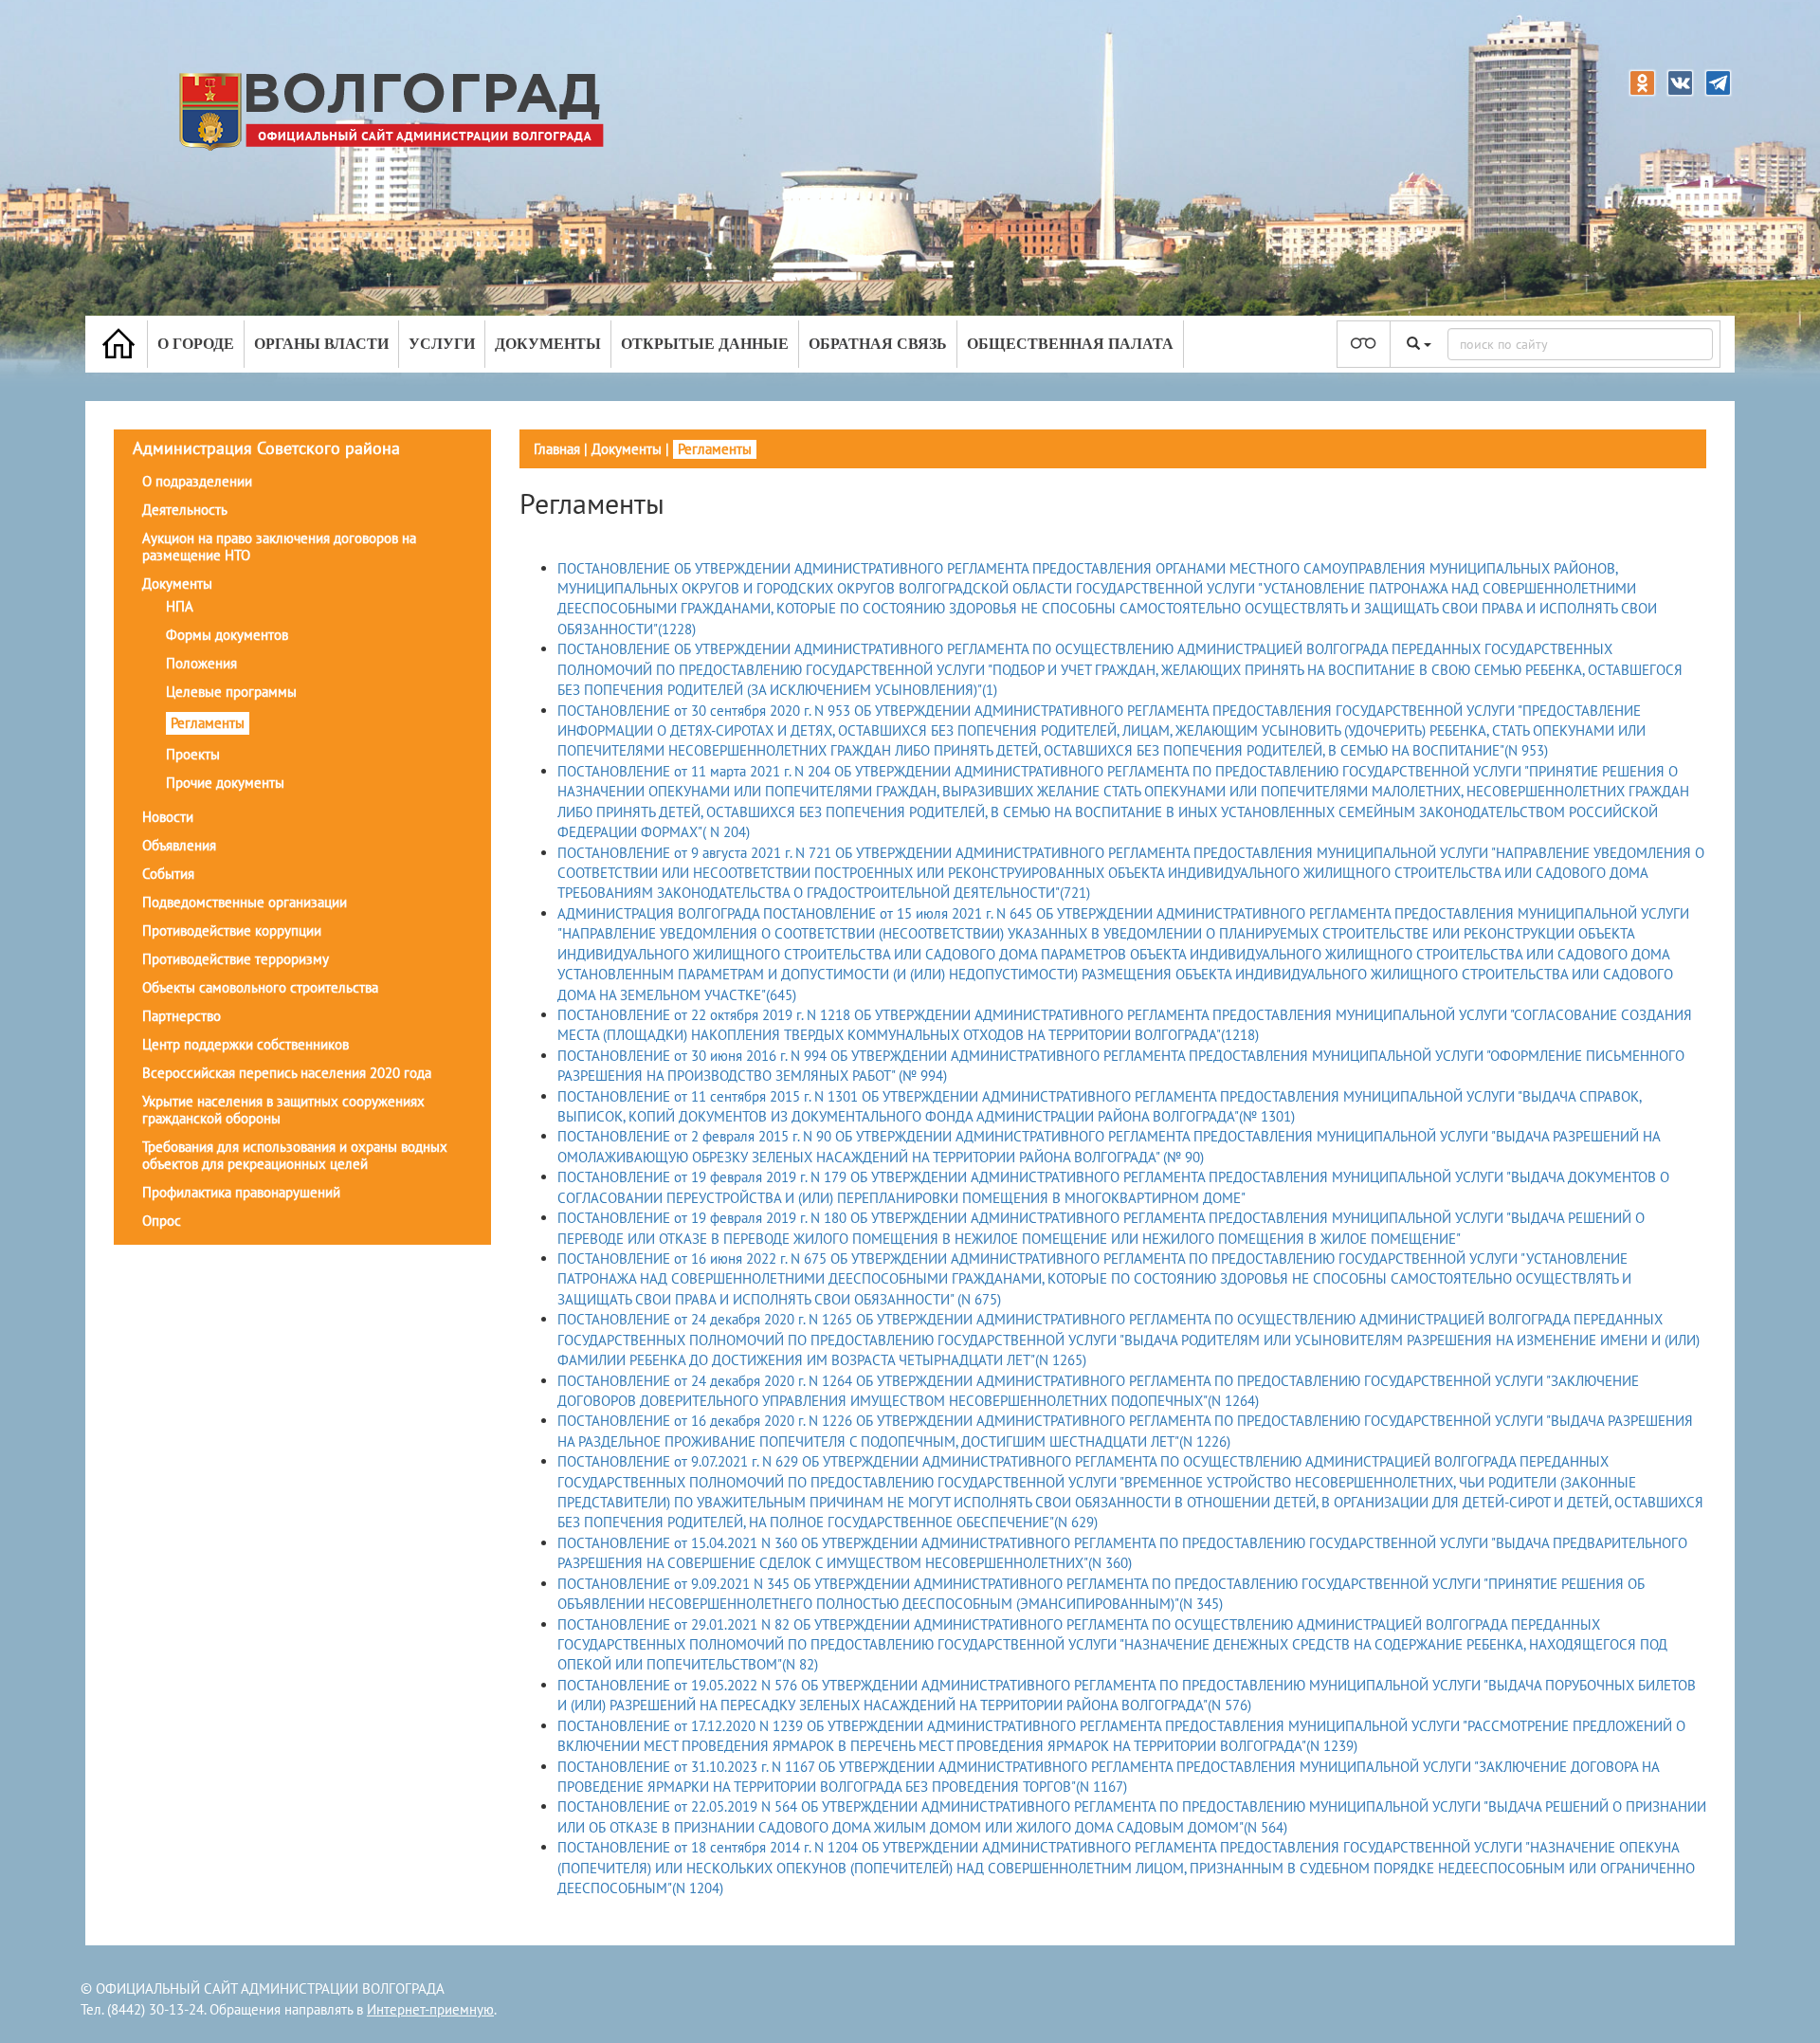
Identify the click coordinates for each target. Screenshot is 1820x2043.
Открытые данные (705, 344)
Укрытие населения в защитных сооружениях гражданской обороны (283, 1110)
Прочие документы (225, 783)
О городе (196, 344)
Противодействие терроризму (236, 959)
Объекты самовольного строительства (260, 987)
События (168, 874)
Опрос (162, 1221)
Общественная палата (1070, 344)
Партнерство (182, 1016)
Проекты (193, 754)
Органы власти (321, 344)
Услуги (442, 344)
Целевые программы (231, 692)
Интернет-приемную (430, 2009)
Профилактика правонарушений (241, 1192)
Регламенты (208, 723)
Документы (548, 344)
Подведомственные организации (245, 902)
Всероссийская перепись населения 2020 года (287, 1073)
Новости (168, 817)
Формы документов (227, 635)
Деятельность (185, 510)
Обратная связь (878, 344)
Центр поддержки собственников (246, 1044)
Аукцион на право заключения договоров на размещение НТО (279, 547)
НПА (180, 606)
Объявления (179, 845)
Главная (557, 449)
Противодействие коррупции (232, 930)
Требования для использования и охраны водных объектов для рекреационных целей (295, 1155)
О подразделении (197, 481)
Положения (201, 663)
